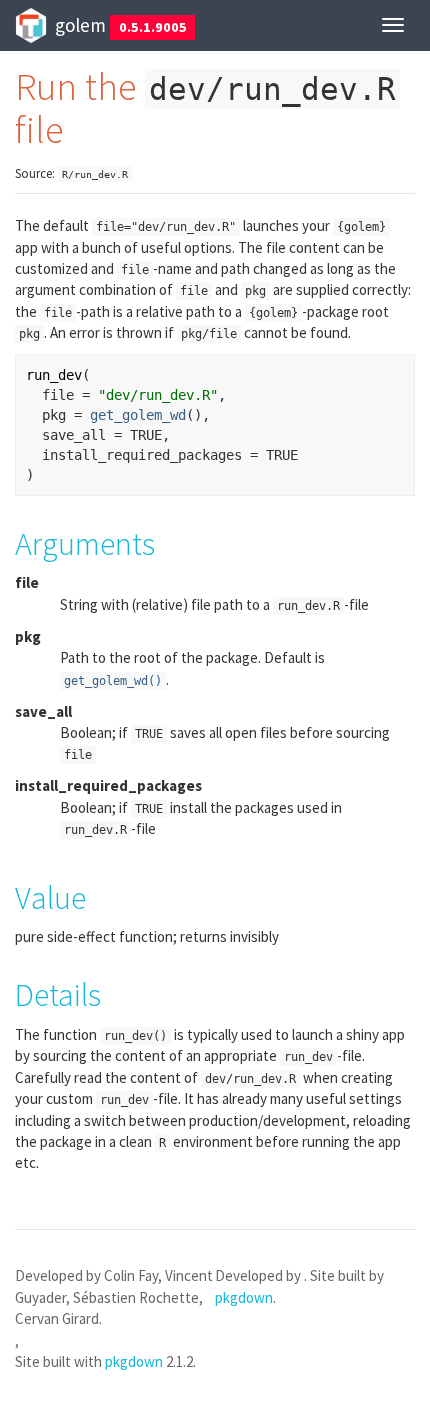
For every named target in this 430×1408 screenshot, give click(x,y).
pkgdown (134, 1361)
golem (80, 25)
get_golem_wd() (113, 681)
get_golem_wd (138, 415)
